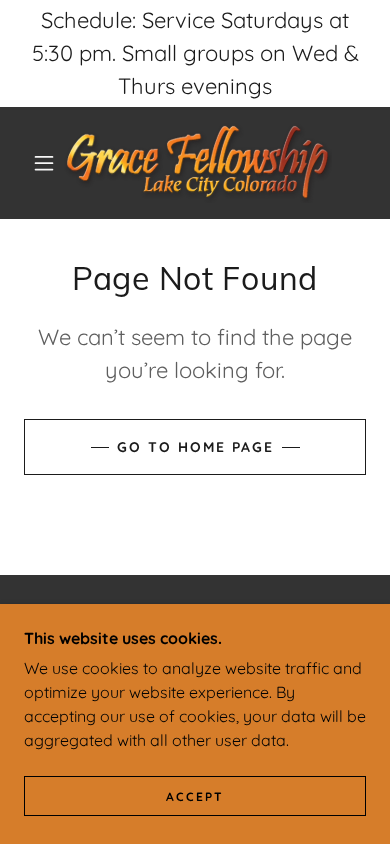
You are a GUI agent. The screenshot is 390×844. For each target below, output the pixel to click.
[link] (198, 163)
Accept (195, 796)
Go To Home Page (195, 447)
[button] (44, 163)
